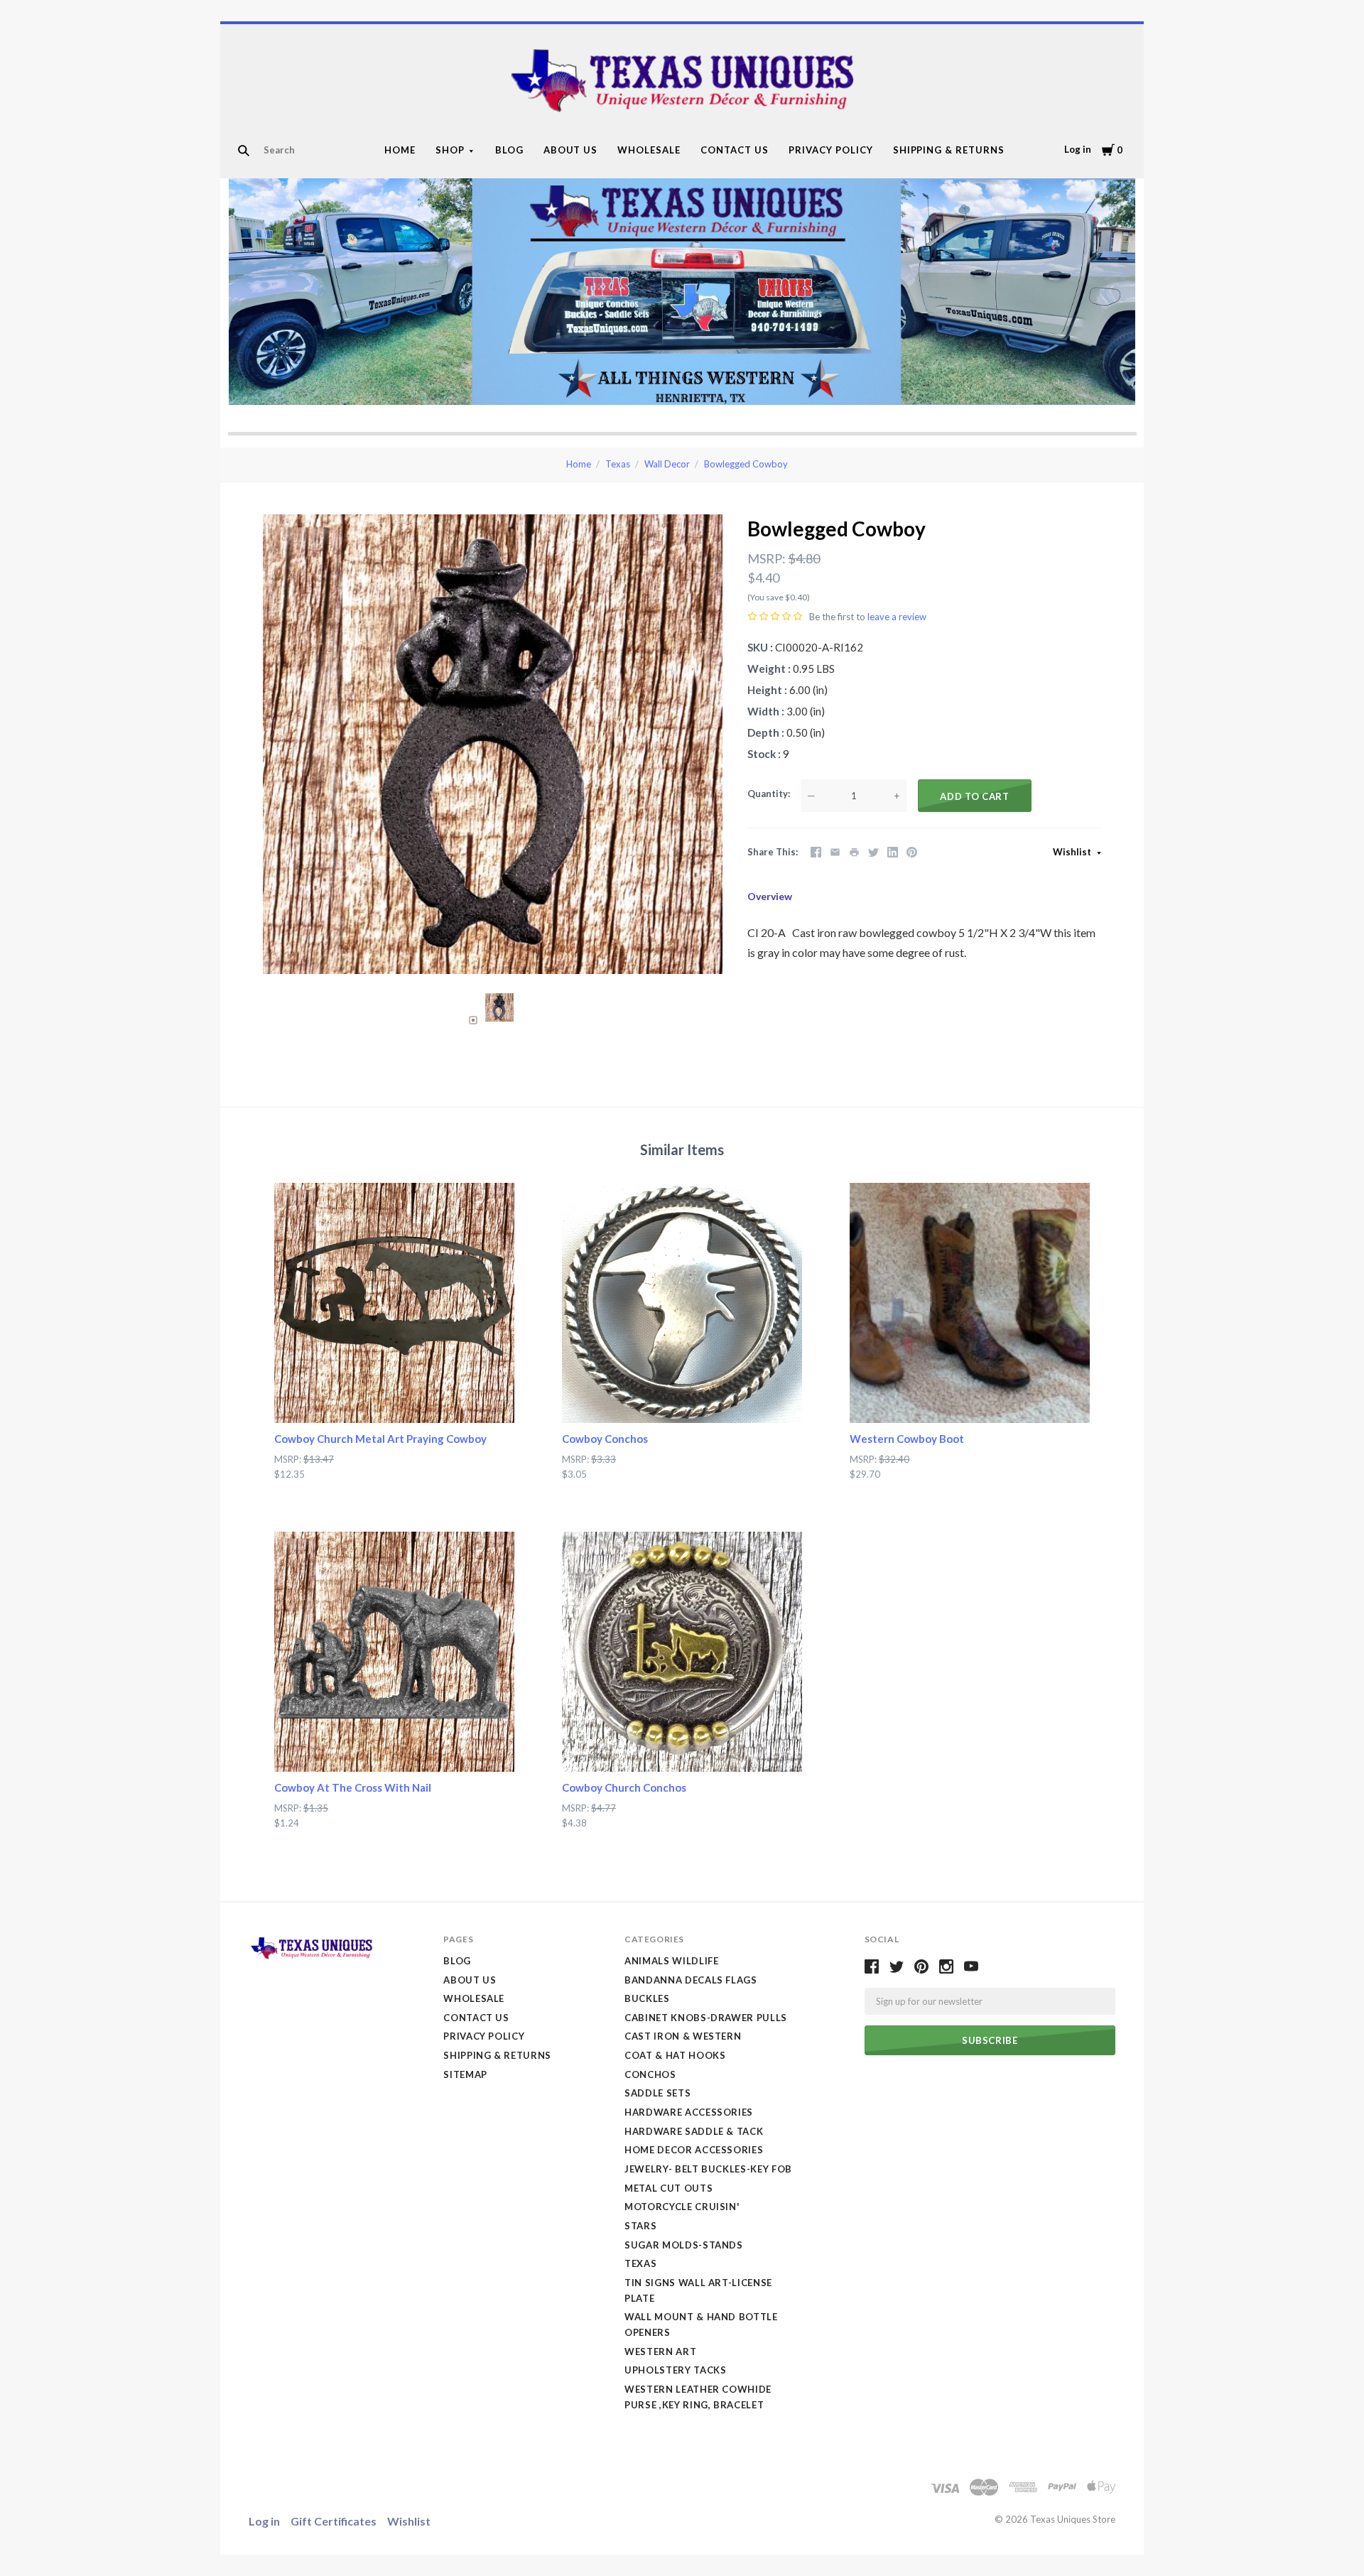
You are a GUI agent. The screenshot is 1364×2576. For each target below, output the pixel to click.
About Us (571, 150)
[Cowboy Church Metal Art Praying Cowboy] (394, 1303)
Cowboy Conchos (605, 1439)
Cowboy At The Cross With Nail (353, 1787)
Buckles (647, 1998)
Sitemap (465, 2074)
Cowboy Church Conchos (624, 1787)
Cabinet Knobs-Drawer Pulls (706, 2018)
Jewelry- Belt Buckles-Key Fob (708, 2169)
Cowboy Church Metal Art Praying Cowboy (380, 1439)
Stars (640, 2226)
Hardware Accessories (689, 2112)
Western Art (660, 2352)
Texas (618, 464)
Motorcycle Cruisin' (682, 2207)
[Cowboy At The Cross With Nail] (394, 1652)
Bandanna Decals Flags (691, 1980)
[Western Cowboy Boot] (970, 1303)
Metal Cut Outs (669, 2188)
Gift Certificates (334, 2521)
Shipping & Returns (949, 150)
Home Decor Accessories (694, 2150)
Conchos (650, 2074)
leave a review (897, 617)
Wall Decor (667, 464)
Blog (509, 150)
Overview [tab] (770, 896)
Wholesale (649, 150)
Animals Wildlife (671, 1961)
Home (400, 150)
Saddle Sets (657, 2093)
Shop (450, 150)
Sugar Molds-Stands (684, 2245)
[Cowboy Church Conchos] (682, 1652)
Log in (1078, 149)
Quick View (395, 1397)
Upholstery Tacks (675, 2370)
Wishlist (1073, 852)
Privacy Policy (831, 150)
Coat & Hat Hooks (675, 2055)
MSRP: (767, 558)
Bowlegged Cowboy (746, 464)
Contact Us (735, 150)
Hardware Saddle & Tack (694, 2131)
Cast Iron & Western (683, 2036)
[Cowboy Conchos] (682, 1303)
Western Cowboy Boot (907, 1439)
